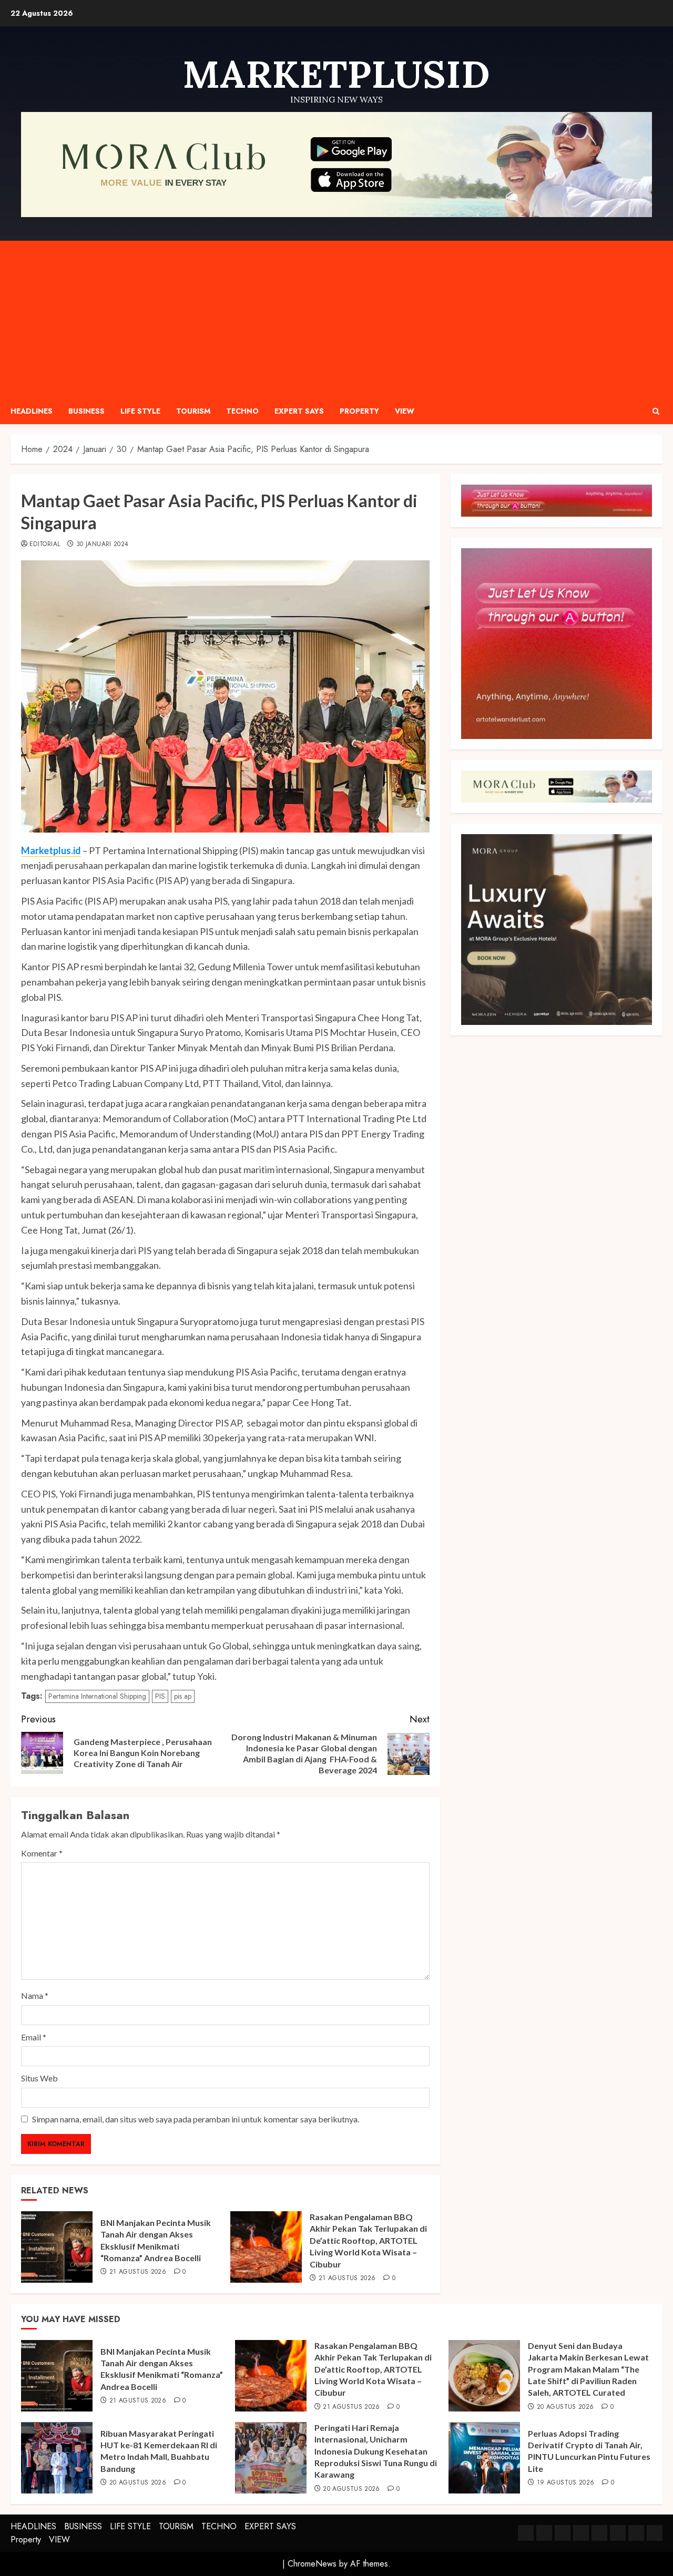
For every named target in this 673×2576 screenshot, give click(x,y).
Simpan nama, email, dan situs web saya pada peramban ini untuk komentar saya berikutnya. (196, 2119)
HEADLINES (32, 411)
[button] (656, 411)
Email (34, 2037)
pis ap (183, 1696)
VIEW (405, 411)
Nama (35, 1995)
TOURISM (193, 411)
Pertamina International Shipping (97, 1696)
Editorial (45, 545)
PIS (160, 1696)
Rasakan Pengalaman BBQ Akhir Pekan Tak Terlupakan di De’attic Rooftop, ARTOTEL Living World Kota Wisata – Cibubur (368, 2240)
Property (359, 411)
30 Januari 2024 (102, 545)
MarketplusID (336, 74)
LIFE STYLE (140, 411)
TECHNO (242, 411)
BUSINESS (86, 411)
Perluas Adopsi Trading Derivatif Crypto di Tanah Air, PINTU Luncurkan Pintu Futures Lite (589, 2451)
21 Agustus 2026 (138, 2272)
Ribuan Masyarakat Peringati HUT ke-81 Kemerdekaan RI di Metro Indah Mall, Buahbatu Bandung (159, 2451)
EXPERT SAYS (299, 411)
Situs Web (39, 2078)
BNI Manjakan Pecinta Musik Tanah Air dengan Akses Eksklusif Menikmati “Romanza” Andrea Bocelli (162, 2369)
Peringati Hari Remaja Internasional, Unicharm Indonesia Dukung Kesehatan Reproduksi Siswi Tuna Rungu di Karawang (376, 2451)
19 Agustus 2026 (565, 2483)
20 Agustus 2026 (565, 2407)
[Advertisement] (336, 320)
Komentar (42, 1853)
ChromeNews (312, 2564)
